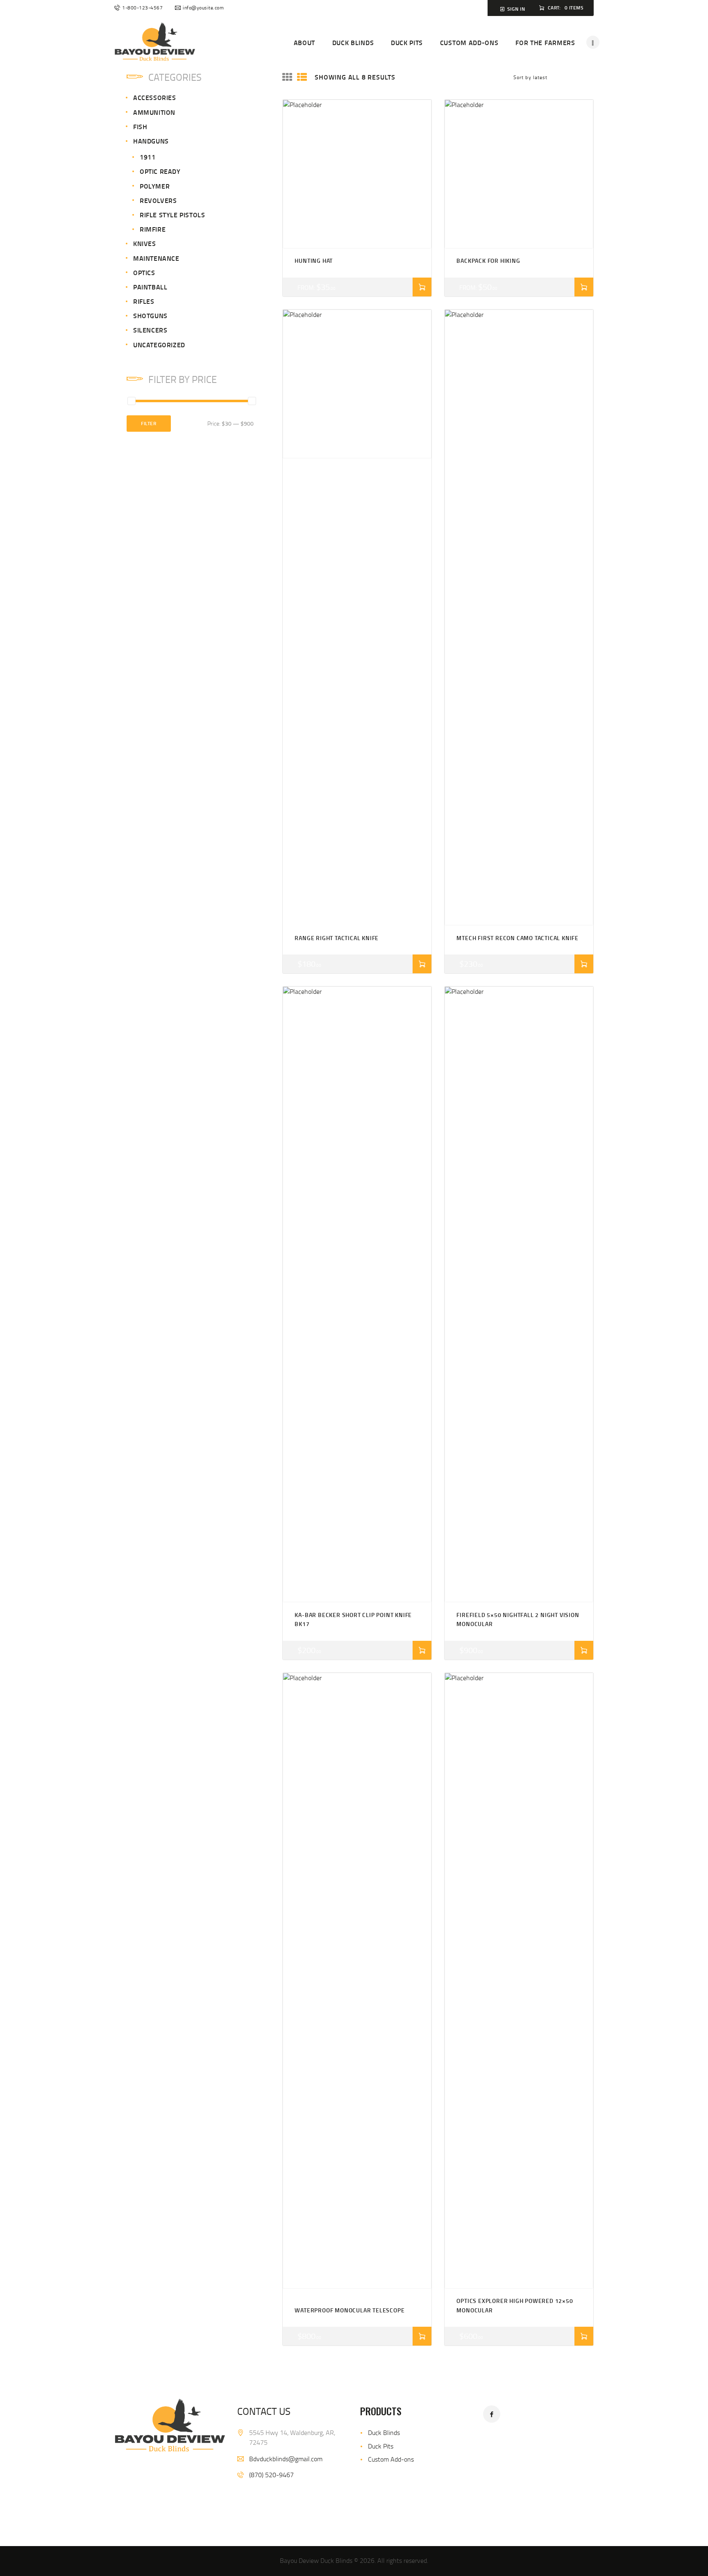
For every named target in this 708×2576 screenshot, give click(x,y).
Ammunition (154, 112)
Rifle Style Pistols (172, 215)
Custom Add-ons (391, 2459)
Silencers (150, 330)
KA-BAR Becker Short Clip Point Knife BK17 (353, 1619)
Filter (149, 423)
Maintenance (156, 258)
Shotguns (150, 315)
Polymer (155, 186)
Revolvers (158, 200)
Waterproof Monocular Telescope (349, 2310)
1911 (147, 157)
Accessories (155, 97)
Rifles (144, 301)
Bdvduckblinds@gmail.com (286, 2459)
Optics (144, 272)
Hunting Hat (314, 261)
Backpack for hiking (488, 261)
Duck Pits (381, 2446)
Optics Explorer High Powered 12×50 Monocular (515, 2305)
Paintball (150, 287)
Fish (140, 126)
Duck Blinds (384, 2433)
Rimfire (153, 229)
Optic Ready (160, 171)
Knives (145, 243)
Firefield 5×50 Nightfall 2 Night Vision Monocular (518, 1619)
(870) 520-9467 (271, 2475)
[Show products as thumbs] (287, 77)
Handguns (151, 141)
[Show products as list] (302, 77)
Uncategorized (159, 345)
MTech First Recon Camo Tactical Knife (517, 938)
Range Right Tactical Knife (337, 938)
